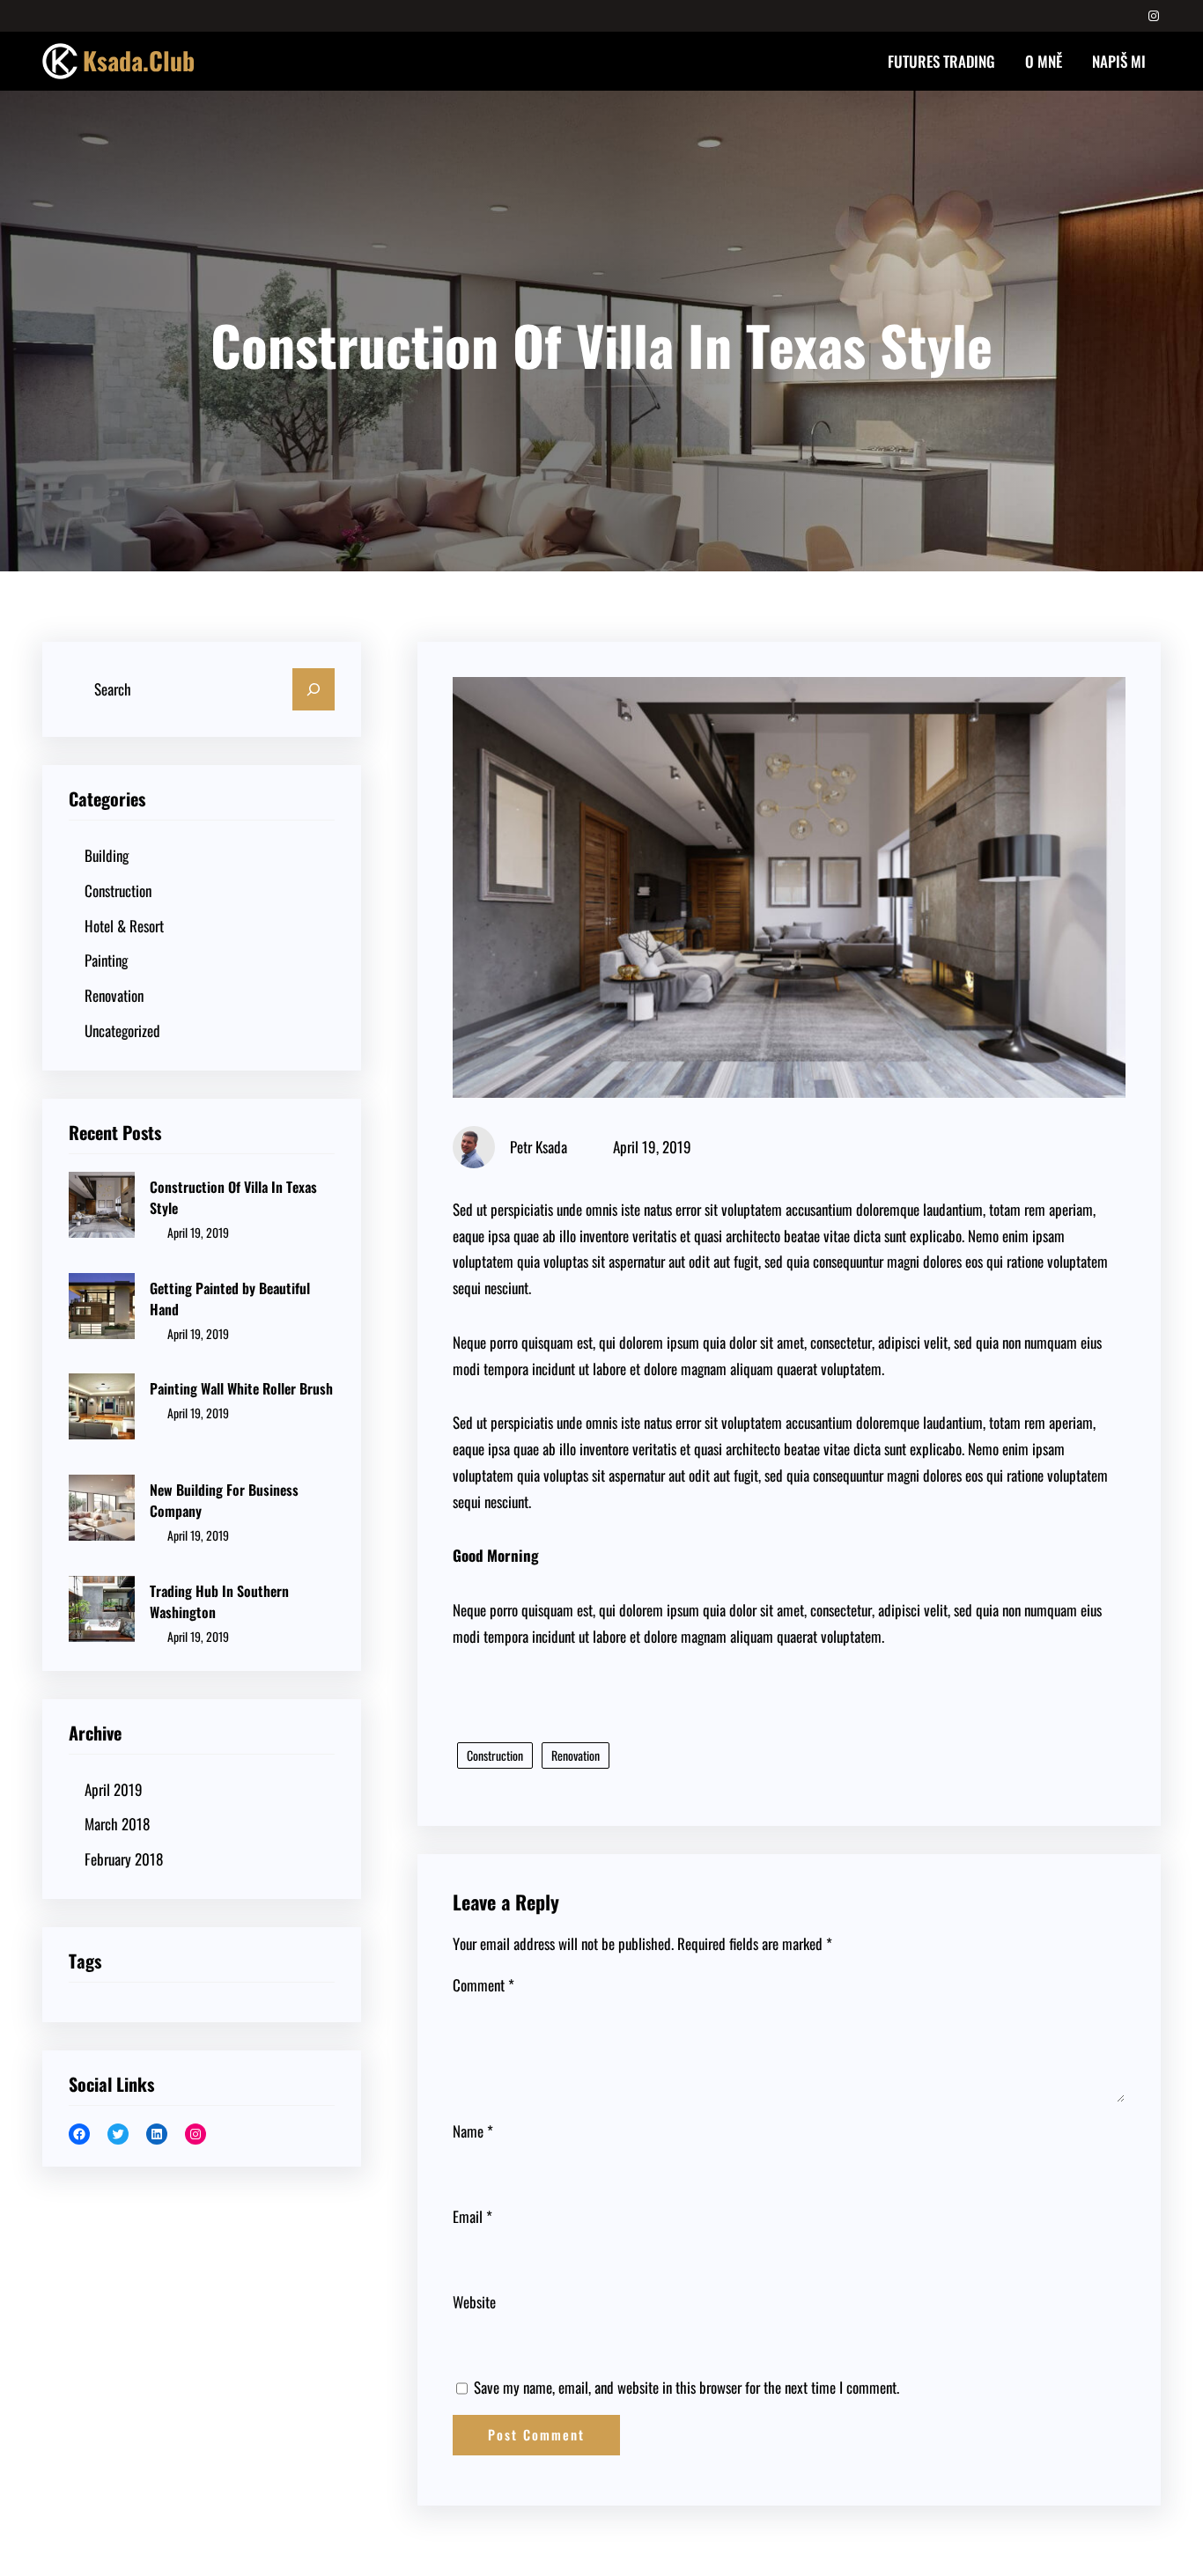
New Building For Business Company (224, 1500)
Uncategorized (122, 1030)
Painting (106, 960)
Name (473, 2131)
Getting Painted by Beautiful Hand (230, 1299)
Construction (118, 891)
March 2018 (117, 1824)
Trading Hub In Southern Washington (219, 1601)
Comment (483, 1985)
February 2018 (124, 1859)
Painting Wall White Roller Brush (241, 1388)
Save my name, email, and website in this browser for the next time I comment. (686, 2387)
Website (474, 2302)
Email (472, 2216)
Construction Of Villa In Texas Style (233, 1197)
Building (107, 855)
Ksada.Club (139, 60)
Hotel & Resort (124, 926)
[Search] (314, 689)
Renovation (114, 995)
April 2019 (114, 1789)
